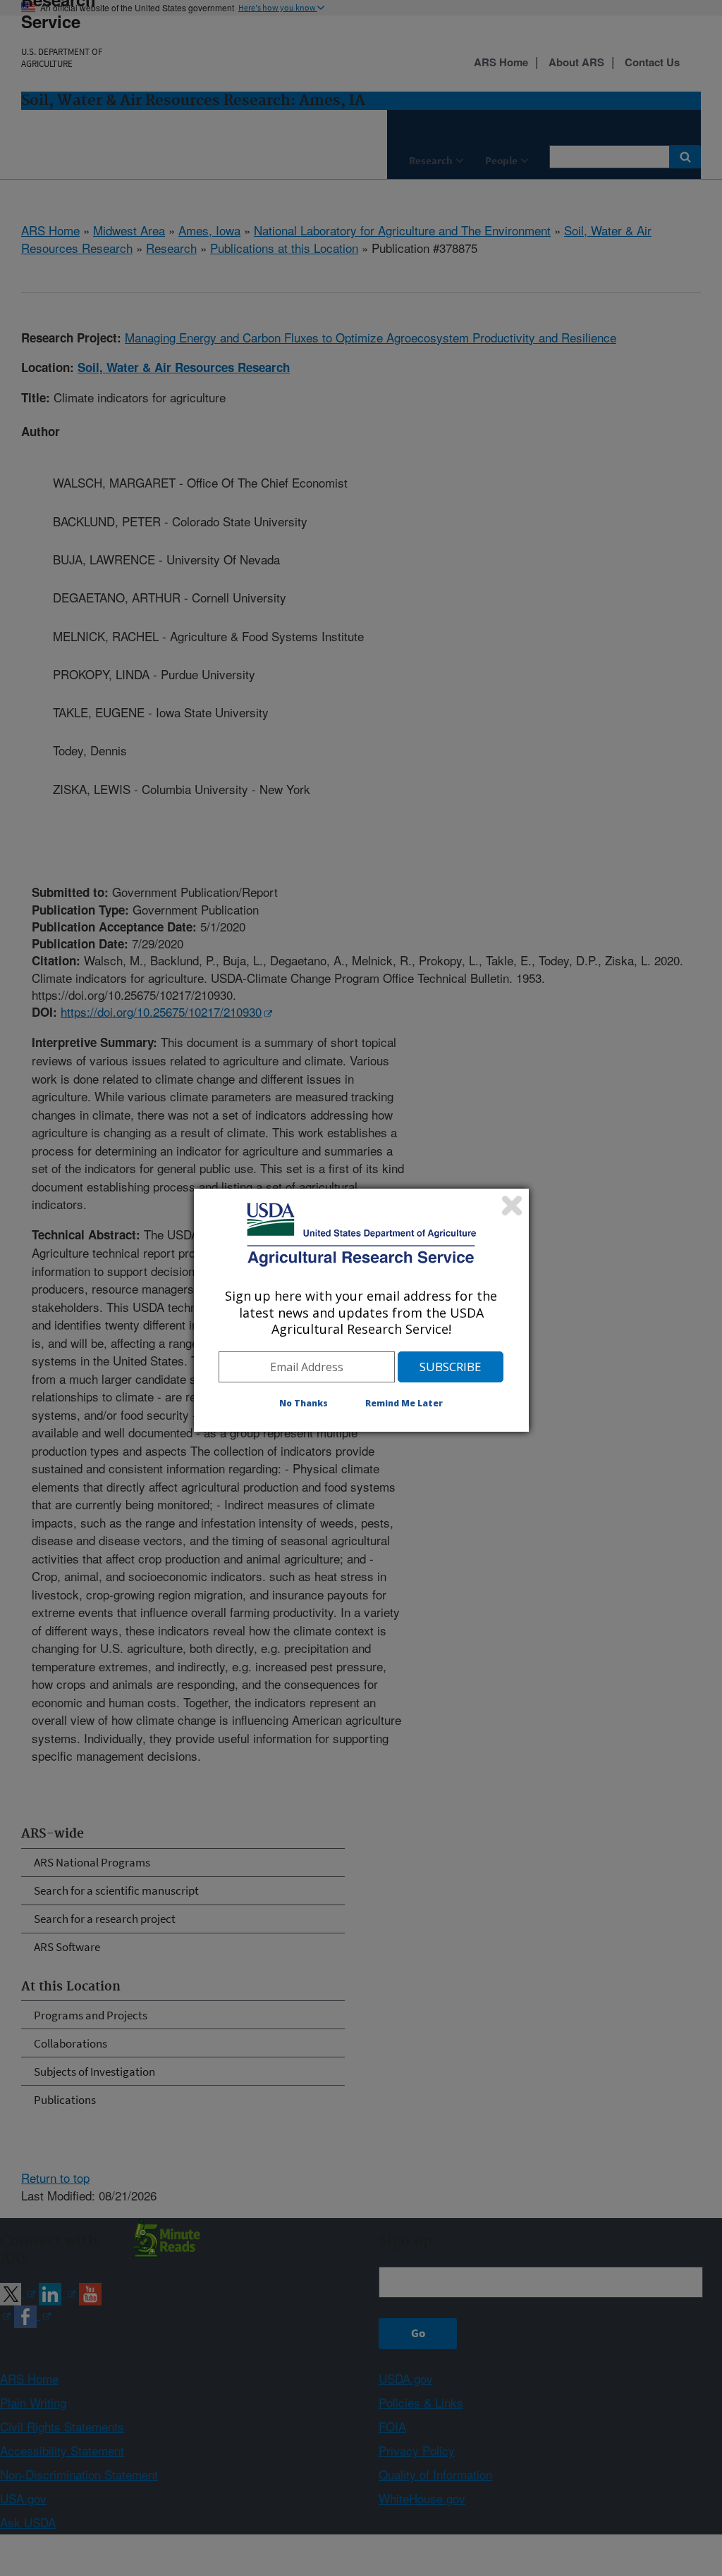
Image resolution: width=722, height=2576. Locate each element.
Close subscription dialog (512, 1206)
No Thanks (304, 1403)
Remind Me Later (404, 1403)
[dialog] (361, 1310)
